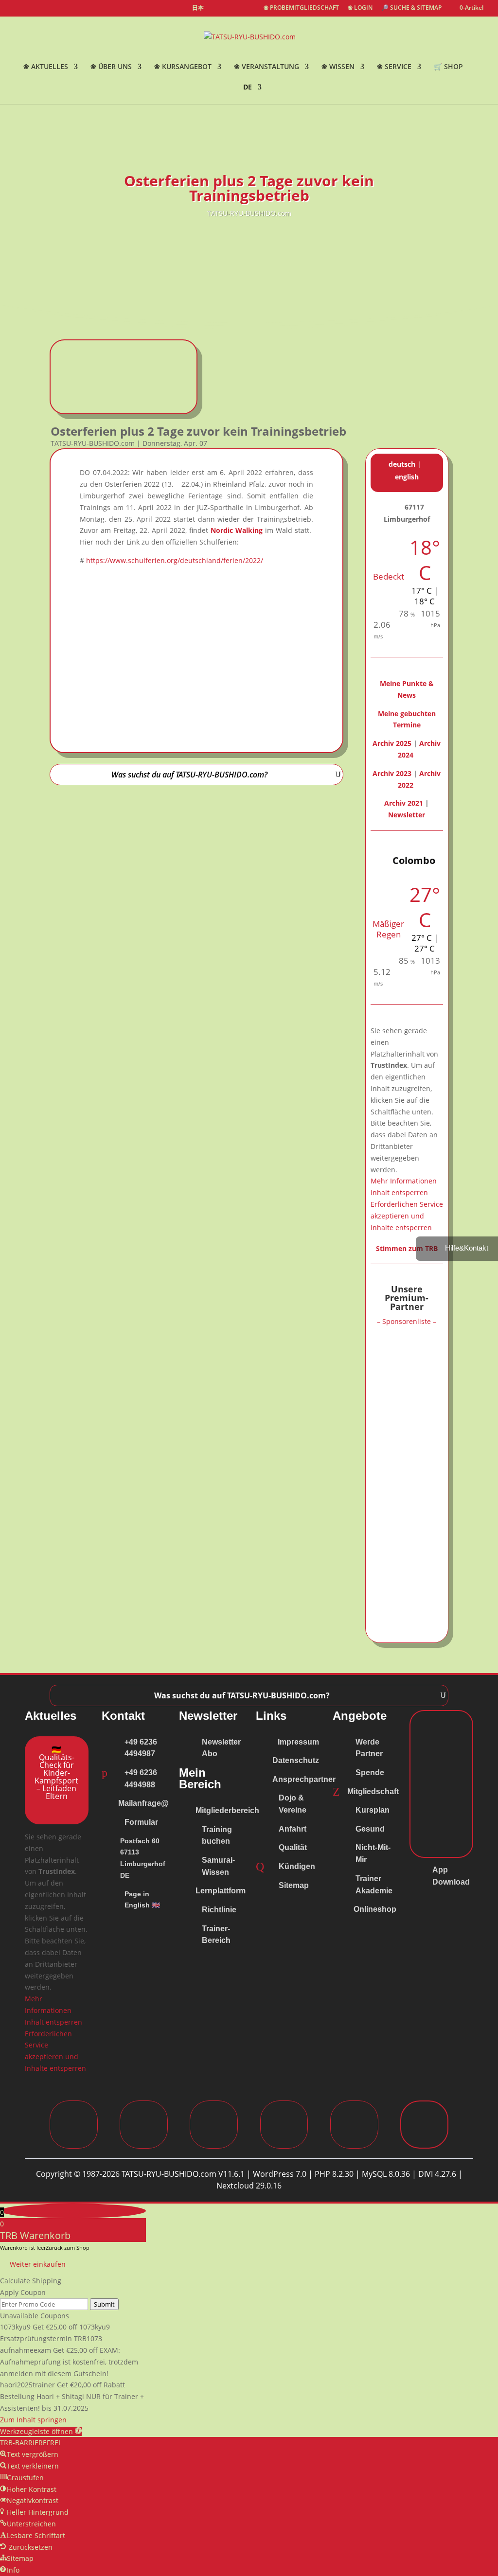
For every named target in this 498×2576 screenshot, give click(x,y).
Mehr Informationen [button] (404, 1181)
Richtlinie (219, 1910)
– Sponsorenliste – (407, 1321)
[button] (41, 2431)
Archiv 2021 (404, 803)
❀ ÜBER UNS (111, 67)
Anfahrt (293, 1829)
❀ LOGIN (360, 8)
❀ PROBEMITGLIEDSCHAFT (301, 8)
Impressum (298, 1742)
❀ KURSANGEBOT (183, 67)
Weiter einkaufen (38, 2264)
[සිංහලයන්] (250, 10)
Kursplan (373, 1810)
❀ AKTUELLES (46, 67)
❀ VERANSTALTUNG (267, 67)
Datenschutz (296, 1760)
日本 (198, 8)
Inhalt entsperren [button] (399, 1192)
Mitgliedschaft (373, 1791)
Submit (104, 2304)
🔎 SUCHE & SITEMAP (411, 8)
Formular (141, 1822)
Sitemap (294, 1885)
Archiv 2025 (392, 743)
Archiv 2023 (392, 773)
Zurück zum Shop (68, 2248)
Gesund (370, 1829)
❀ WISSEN (338, 67)
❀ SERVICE (394, 67)
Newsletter (407, 815)
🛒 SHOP (448, 67)
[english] (216, 10)
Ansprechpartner (304, 1779)
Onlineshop (375, 1909)
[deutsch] (233, 10)
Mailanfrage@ (143, 1803)
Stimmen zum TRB (407, 1248)
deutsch (402, 464)
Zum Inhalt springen (33, 2420)
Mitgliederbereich (227, 1810)
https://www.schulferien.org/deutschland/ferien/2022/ (175, 560)
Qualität (293, 1847)
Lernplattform (221, 1891)
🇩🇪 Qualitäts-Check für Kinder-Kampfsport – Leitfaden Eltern (56, 1773)
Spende (370, 1773)
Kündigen (297, 1866)
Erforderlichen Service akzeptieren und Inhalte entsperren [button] (407, 1216)
